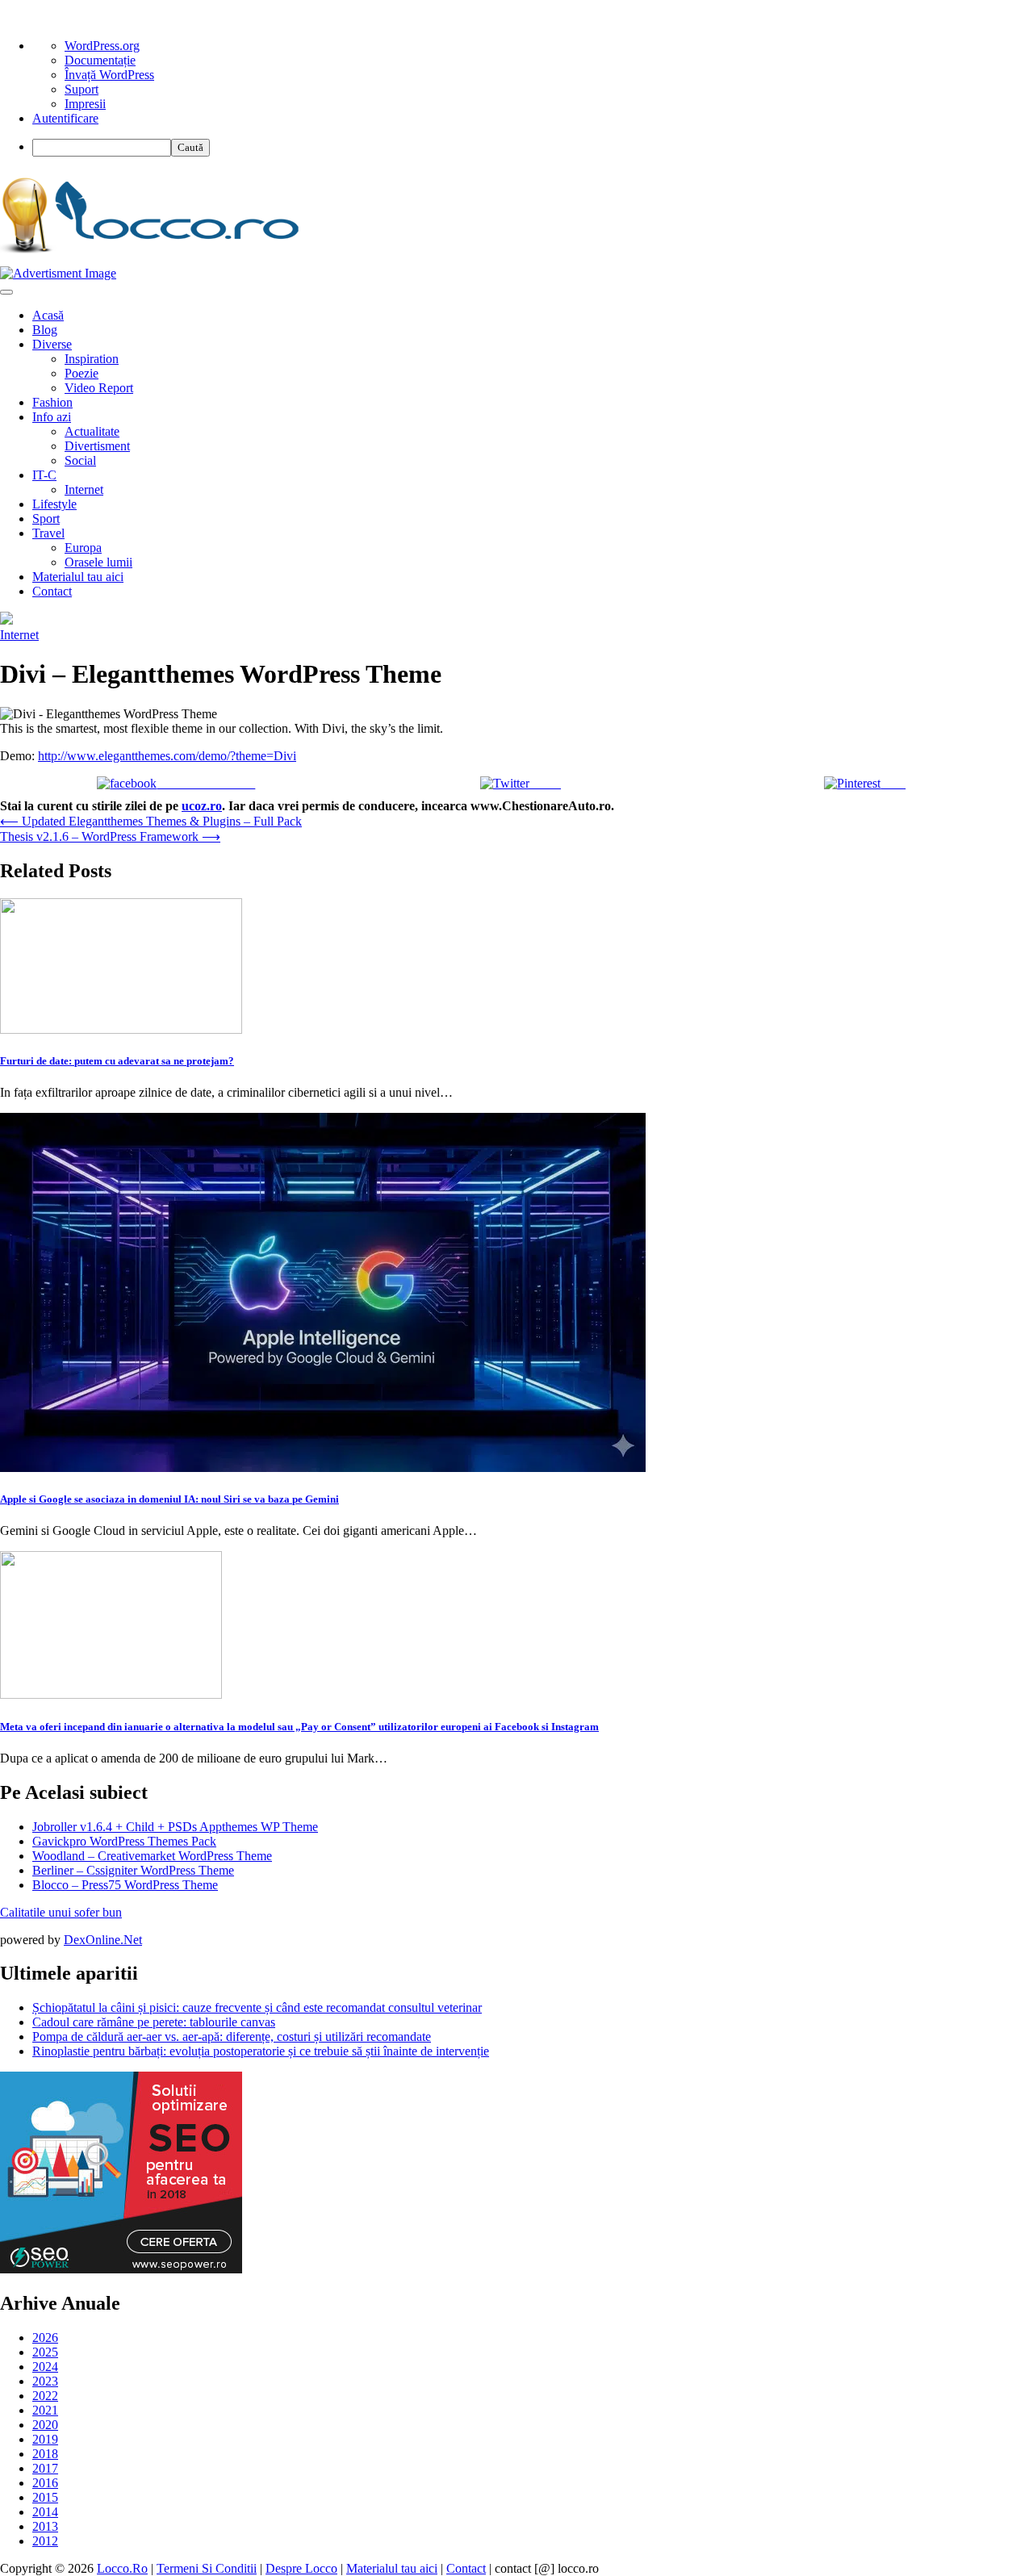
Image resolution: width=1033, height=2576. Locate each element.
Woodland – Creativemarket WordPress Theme (152, 1856)
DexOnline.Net (103, 1940)
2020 (45, 2425)
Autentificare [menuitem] (65, 118)
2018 (45, 2454)
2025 (45, 2352)
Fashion (52, 402)
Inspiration (92, 359)
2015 (45, 2497)
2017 (45, 2468)
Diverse (52, 344)
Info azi (52, 417)
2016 (45, 2483)
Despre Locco (301, 2568)
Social (80, 460)
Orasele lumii (98, 562)
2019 (45, 2439)
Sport (46, 519)
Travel (48, 533)
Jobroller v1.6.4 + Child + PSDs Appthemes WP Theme (175, 1827)
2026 (45, 2338)
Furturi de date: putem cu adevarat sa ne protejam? (117, 1061)
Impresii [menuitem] (85, 104)
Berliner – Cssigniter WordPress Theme (133, 1870)
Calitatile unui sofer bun (61, 1912)
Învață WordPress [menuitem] (109, 75)
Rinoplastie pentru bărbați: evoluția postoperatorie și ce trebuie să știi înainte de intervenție (261, 2051)
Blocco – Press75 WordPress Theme (125, 1885)
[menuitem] (533, 148)
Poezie (82, 373)
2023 (45, 2381)
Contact (52, 591)
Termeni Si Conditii (207, 2568)
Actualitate (92, 431)
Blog (45, 330)
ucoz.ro (202, 806)
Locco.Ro (122, 2568)
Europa (83, 548)
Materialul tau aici (78, 577)
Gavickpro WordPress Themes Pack (124, 1841)
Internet (84, 489)
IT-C (44, 475)
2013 (45, 2526)
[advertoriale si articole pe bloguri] (121, 2269)
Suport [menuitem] (82, 89)
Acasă (48, 315)
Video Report (99, 388)
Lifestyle (54, 504)
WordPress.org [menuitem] (102, 46)
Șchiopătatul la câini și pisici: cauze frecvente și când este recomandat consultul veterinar (257, 2007)
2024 (45, 2367)
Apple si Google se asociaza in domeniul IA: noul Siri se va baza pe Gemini (169, 1499)
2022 (45, 2396)
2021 (45, 2410)
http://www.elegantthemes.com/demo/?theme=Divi (167, 756)
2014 (45, 2512)
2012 (45, 2541)
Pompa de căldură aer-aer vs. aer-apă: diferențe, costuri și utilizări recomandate (232, 2037)
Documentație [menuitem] (100, 60)
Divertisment (97, 446)
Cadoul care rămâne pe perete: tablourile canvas (154, 2022)
